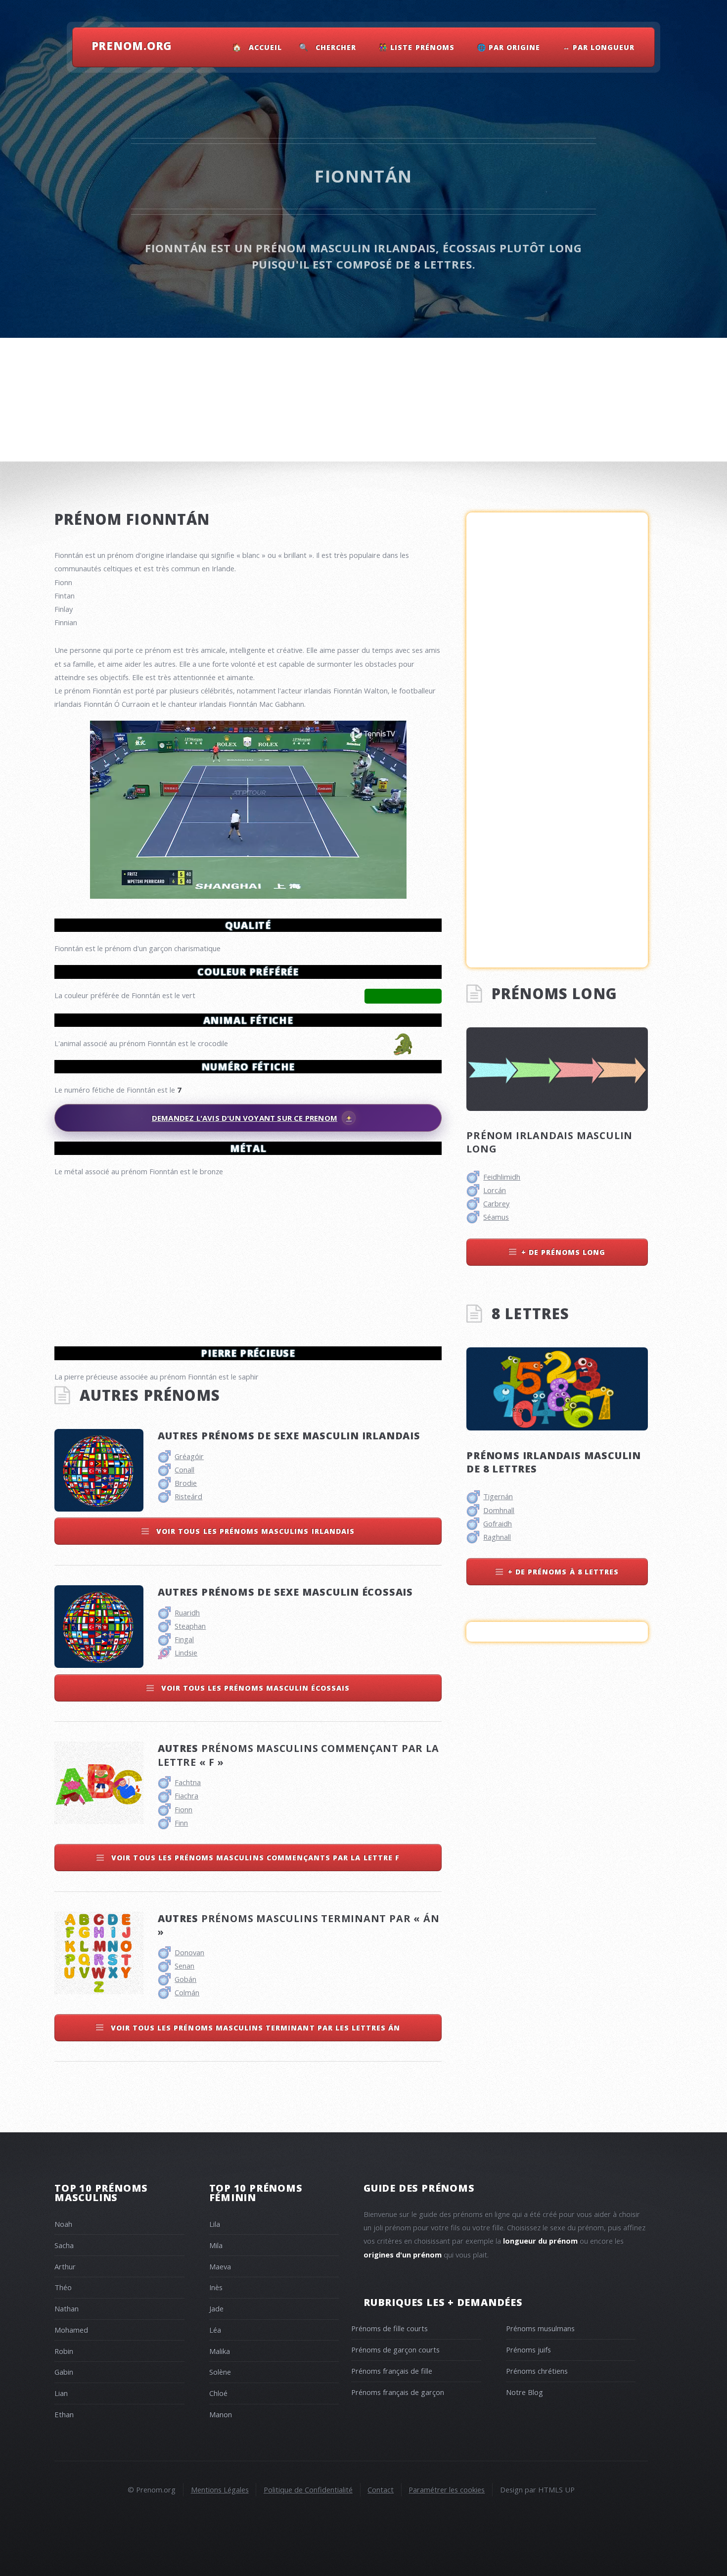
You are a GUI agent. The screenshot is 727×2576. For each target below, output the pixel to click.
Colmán (187, 1992)
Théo (63, 2287)
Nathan (67, 2308)
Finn (181, 1823)
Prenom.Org (132, 46)
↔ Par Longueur (599, 47)
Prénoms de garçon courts (395, 2349)
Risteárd (188, 1496)
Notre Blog (524, 2392)
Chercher (336, 47)
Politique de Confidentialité (308, 2489)
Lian (61, 2393)
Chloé (218, 2393)
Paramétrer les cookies (447, 2489)
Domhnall (499, 1510)
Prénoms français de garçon (398, 2392)
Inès (216, 2287)
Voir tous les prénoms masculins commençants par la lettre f (254, 1858)
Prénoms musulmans (540, 2328)
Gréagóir (189, 1456)
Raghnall (497, 1537)
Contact (381, 2489)
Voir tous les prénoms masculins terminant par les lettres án (254, 2028)
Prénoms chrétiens (537, 2371)
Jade (216, 2308)
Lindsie (186, 1653)
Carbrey (496, 1203)
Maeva (220, 2266)
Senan (184, 1966)
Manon (221, 2414)
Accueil (265, 47)
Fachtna (188, 1782)
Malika (220, 2351)
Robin (64, 2351)
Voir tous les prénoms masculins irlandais (254, 1531)
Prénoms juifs (528, 2349)
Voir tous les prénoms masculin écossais (254, 1688)
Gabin (64, 2372)
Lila (215, 2224)
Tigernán (498, 1496)
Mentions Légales (220, 2489)
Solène (220, 2372)
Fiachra (186, 1795)
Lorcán (495, 1190)
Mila (216, 2245)
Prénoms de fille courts (389, 2328)
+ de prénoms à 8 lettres (563, 1572)
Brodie (186, 1483)
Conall (184, 1470)
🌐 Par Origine (509, 47)
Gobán (185, 1979)
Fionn (183, 1809)
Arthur (65, 2266)
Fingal (184, 1639)
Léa (215, 2330)
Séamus (496, 1217)
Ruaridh (187, 1612)
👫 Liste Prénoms (417, 47)
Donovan (189, 1952)
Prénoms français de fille (392, 2371)
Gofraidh (498, 1523)
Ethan (64, 2414)
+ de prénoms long (564, 1252)
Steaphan (190, 1626)
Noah (63, 2224)
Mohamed (71, 2330)
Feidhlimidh (502, 1177)
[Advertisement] (248, 1257)
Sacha (64, 2245)
